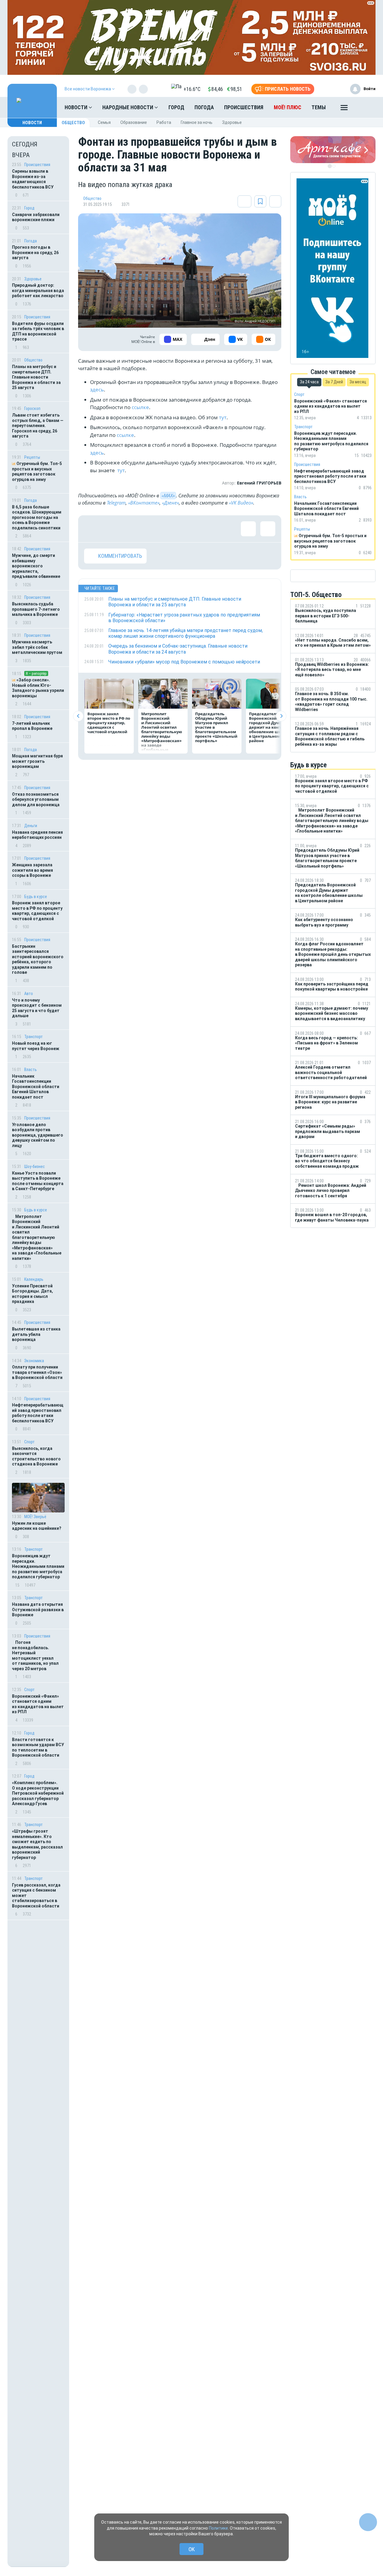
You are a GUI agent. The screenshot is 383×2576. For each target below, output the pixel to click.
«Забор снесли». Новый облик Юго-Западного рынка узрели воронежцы (38, 688)
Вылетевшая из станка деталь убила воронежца (36, 1334)
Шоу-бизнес (35, 1167)
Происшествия (244, 107)
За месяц (358, 382)
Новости (77, 107)
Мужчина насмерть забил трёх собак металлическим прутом (37, 647)
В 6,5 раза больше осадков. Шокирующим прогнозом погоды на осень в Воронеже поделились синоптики (37, 517)
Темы (319, 107)
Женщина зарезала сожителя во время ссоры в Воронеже (32, 870)
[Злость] (189, 529)
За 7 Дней (334, 382)
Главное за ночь (197, 122)
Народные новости (128, 107)
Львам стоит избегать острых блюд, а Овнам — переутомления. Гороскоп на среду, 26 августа (38, 426)
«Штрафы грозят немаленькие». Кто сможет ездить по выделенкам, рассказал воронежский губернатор (37, 1844)
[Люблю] (130, 529)
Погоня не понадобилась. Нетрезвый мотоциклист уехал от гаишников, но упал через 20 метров (35, 1655)
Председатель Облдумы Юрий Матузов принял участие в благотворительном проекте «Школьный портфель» (216, 727)
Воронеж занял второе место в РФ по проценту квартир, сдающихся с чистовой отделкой (37, 911)
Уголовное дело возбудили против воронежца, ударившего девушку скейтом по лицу (38, 1135)
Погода (204, 107)
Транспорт (34, 1037)
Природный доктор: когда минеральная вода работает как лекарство (38, 290)
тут (223, 417)
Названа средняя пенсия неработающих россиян (37, 835)
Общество (73, 123)
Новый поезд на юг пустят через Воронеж (36, 1046)
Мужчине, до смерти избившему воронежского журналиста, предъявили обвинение (36, 566)
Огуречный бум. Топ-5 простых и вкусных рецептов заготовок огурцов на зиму (37, 471)
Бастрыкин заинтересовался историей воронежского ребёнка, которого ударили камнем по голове (38, 959)
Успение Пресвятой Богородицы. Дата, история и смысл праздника (32, 1294)
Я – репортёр (36, 673)
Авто (29, 994)
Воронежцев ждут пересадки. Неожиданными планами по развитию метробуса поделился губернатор (38, 1566)
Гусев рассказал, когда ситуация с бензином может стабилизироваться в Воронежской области (36, 1895)
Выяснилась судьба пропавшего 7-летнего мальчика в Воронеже (36, 609)
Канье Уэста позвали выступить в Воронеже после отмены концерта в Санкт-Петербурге (38, 1181)
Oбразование (134, 122)
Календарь (34, 1279)
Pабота (164, 122)
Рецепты (32, 457)
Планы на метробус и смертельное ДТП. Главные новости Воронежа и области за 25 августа (36, 377)
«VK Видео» (241, 503)
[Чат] (368, 2522)
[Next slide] (281, 716)
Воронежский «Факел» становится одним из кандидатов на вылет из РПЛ (38, 1704)
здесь (97, 389)
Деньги (31, 826)
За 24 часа (309, 382)
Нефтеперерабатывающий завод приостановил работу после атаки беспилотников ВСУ (38, 1413)
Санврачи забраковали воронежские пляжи (36, 217)
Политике (218, 2528)
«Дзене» (170, 503)
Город (176, 107)
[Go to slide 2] (334, 166)
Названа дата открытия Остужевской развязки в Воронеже (38, 1610)
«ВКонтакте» (144, 503)
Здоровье (232, 122)
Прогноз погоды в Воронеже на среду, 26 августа (35, 252)
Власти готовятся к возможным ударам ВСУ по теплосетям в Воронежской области (38, 1748)
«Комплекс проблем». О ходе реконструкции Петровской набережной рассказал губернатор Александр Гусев (38, 1793)
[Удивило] (150, 529)
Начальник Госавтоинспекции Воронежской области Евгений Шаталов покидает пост (36, 1087)
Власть (31, 1070)
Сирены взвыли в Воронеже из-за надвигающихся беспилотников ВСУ (33, 179)
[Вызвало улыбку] (111, 529)
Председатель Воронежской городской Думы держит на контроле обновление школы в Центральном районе (270, 727)
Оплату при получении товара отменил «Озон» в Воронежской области (37, 1372)
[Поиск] (365, 107)
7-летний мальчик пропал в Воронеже (32, 726)
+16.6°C (192, 89)
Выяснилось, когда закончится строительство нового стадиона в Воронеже (36, 1456)
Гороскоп (32, 408)
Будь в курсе (36, 897)
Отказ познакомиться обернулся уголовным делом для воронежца (36, 799)
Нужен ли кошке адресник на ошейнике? (37, 1526)
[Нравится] (92, 529)
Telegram (116, 503)
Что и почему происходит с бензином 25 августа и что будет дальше (37, 1008)
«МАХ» (168, 496)
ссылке (140, 407)
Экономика (34, 1361)
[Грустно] (169, 529)
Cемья (104, 122)
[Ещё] (344, 109)
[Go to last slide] (78, 716)
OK (192, 2549)
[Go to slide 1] (330, 166)
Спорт (29, 1442)
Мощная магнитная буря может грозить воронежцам (37, 761)
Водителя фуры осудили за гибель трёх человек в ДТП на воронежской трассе (38, 331)
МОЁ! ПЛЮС (288, 107)
